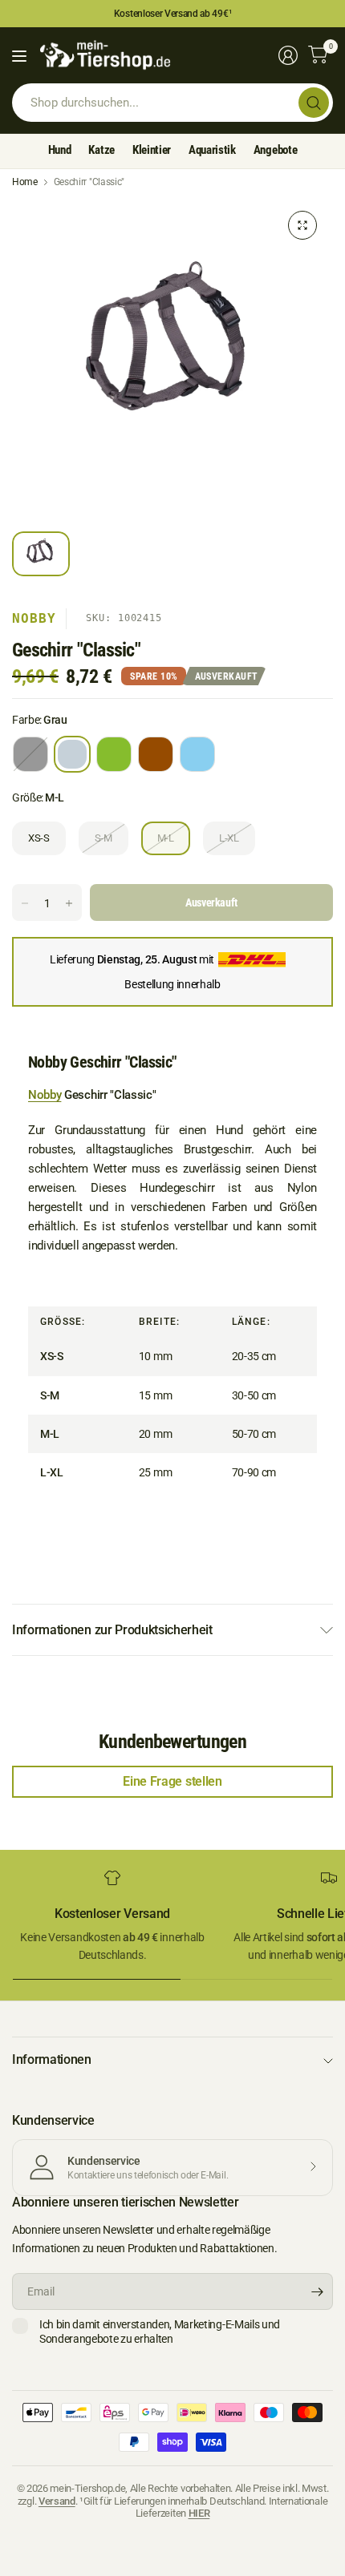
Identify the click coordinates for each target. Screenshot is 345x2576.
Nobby (34, 618)
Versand (57, 2501)
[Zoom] (302, 225)
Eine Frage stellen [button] (172, 1781)
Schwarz (30, 754)
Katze (101, 150)
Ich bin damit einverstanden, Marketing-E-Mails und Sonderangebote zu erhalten (160, 2332)
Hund (60, 150)
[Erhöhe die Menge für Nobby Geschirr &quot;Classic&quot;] (69, 903)
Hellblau (197, 754)
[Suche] (314, 103)
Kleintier (152, 150)
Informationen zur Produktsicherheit (112, 1630)
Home (25, 182)
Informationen (52, 2059)
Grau (72, 754)
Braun (156, 754)
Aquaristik (212, 150)
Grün (114, 754)
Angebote (275, 150)
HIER (199, 2513)
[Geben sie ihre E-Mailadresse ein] (317, 2291)
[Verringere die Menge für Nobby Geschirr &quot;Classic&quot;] (25, 903)
